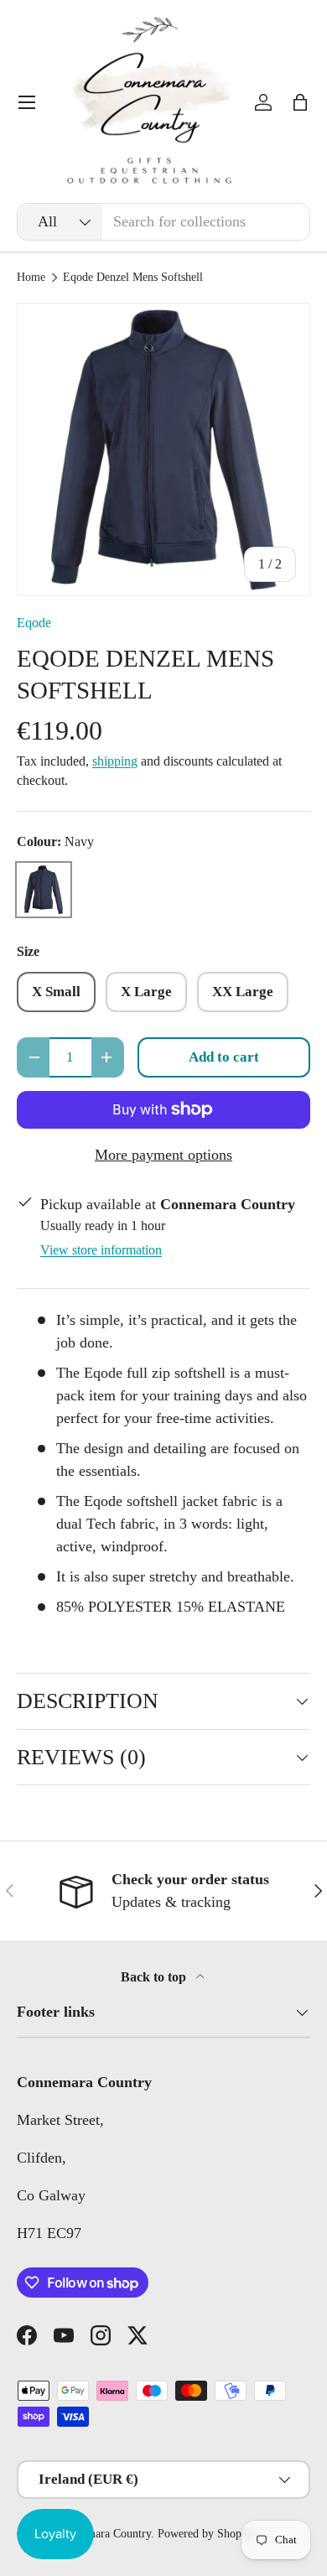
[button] (300, 102)
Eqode (34, 623)
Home (31, 278)
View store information (101, 1250)
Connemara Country (104, 2534)
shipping (115, 761)
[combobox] (163, 222)
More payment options (163, 1155)
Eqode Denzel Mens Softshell (133, 278)
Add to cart (224, 1057)
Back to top (155, 1977)
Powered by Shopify (206, 2534)
